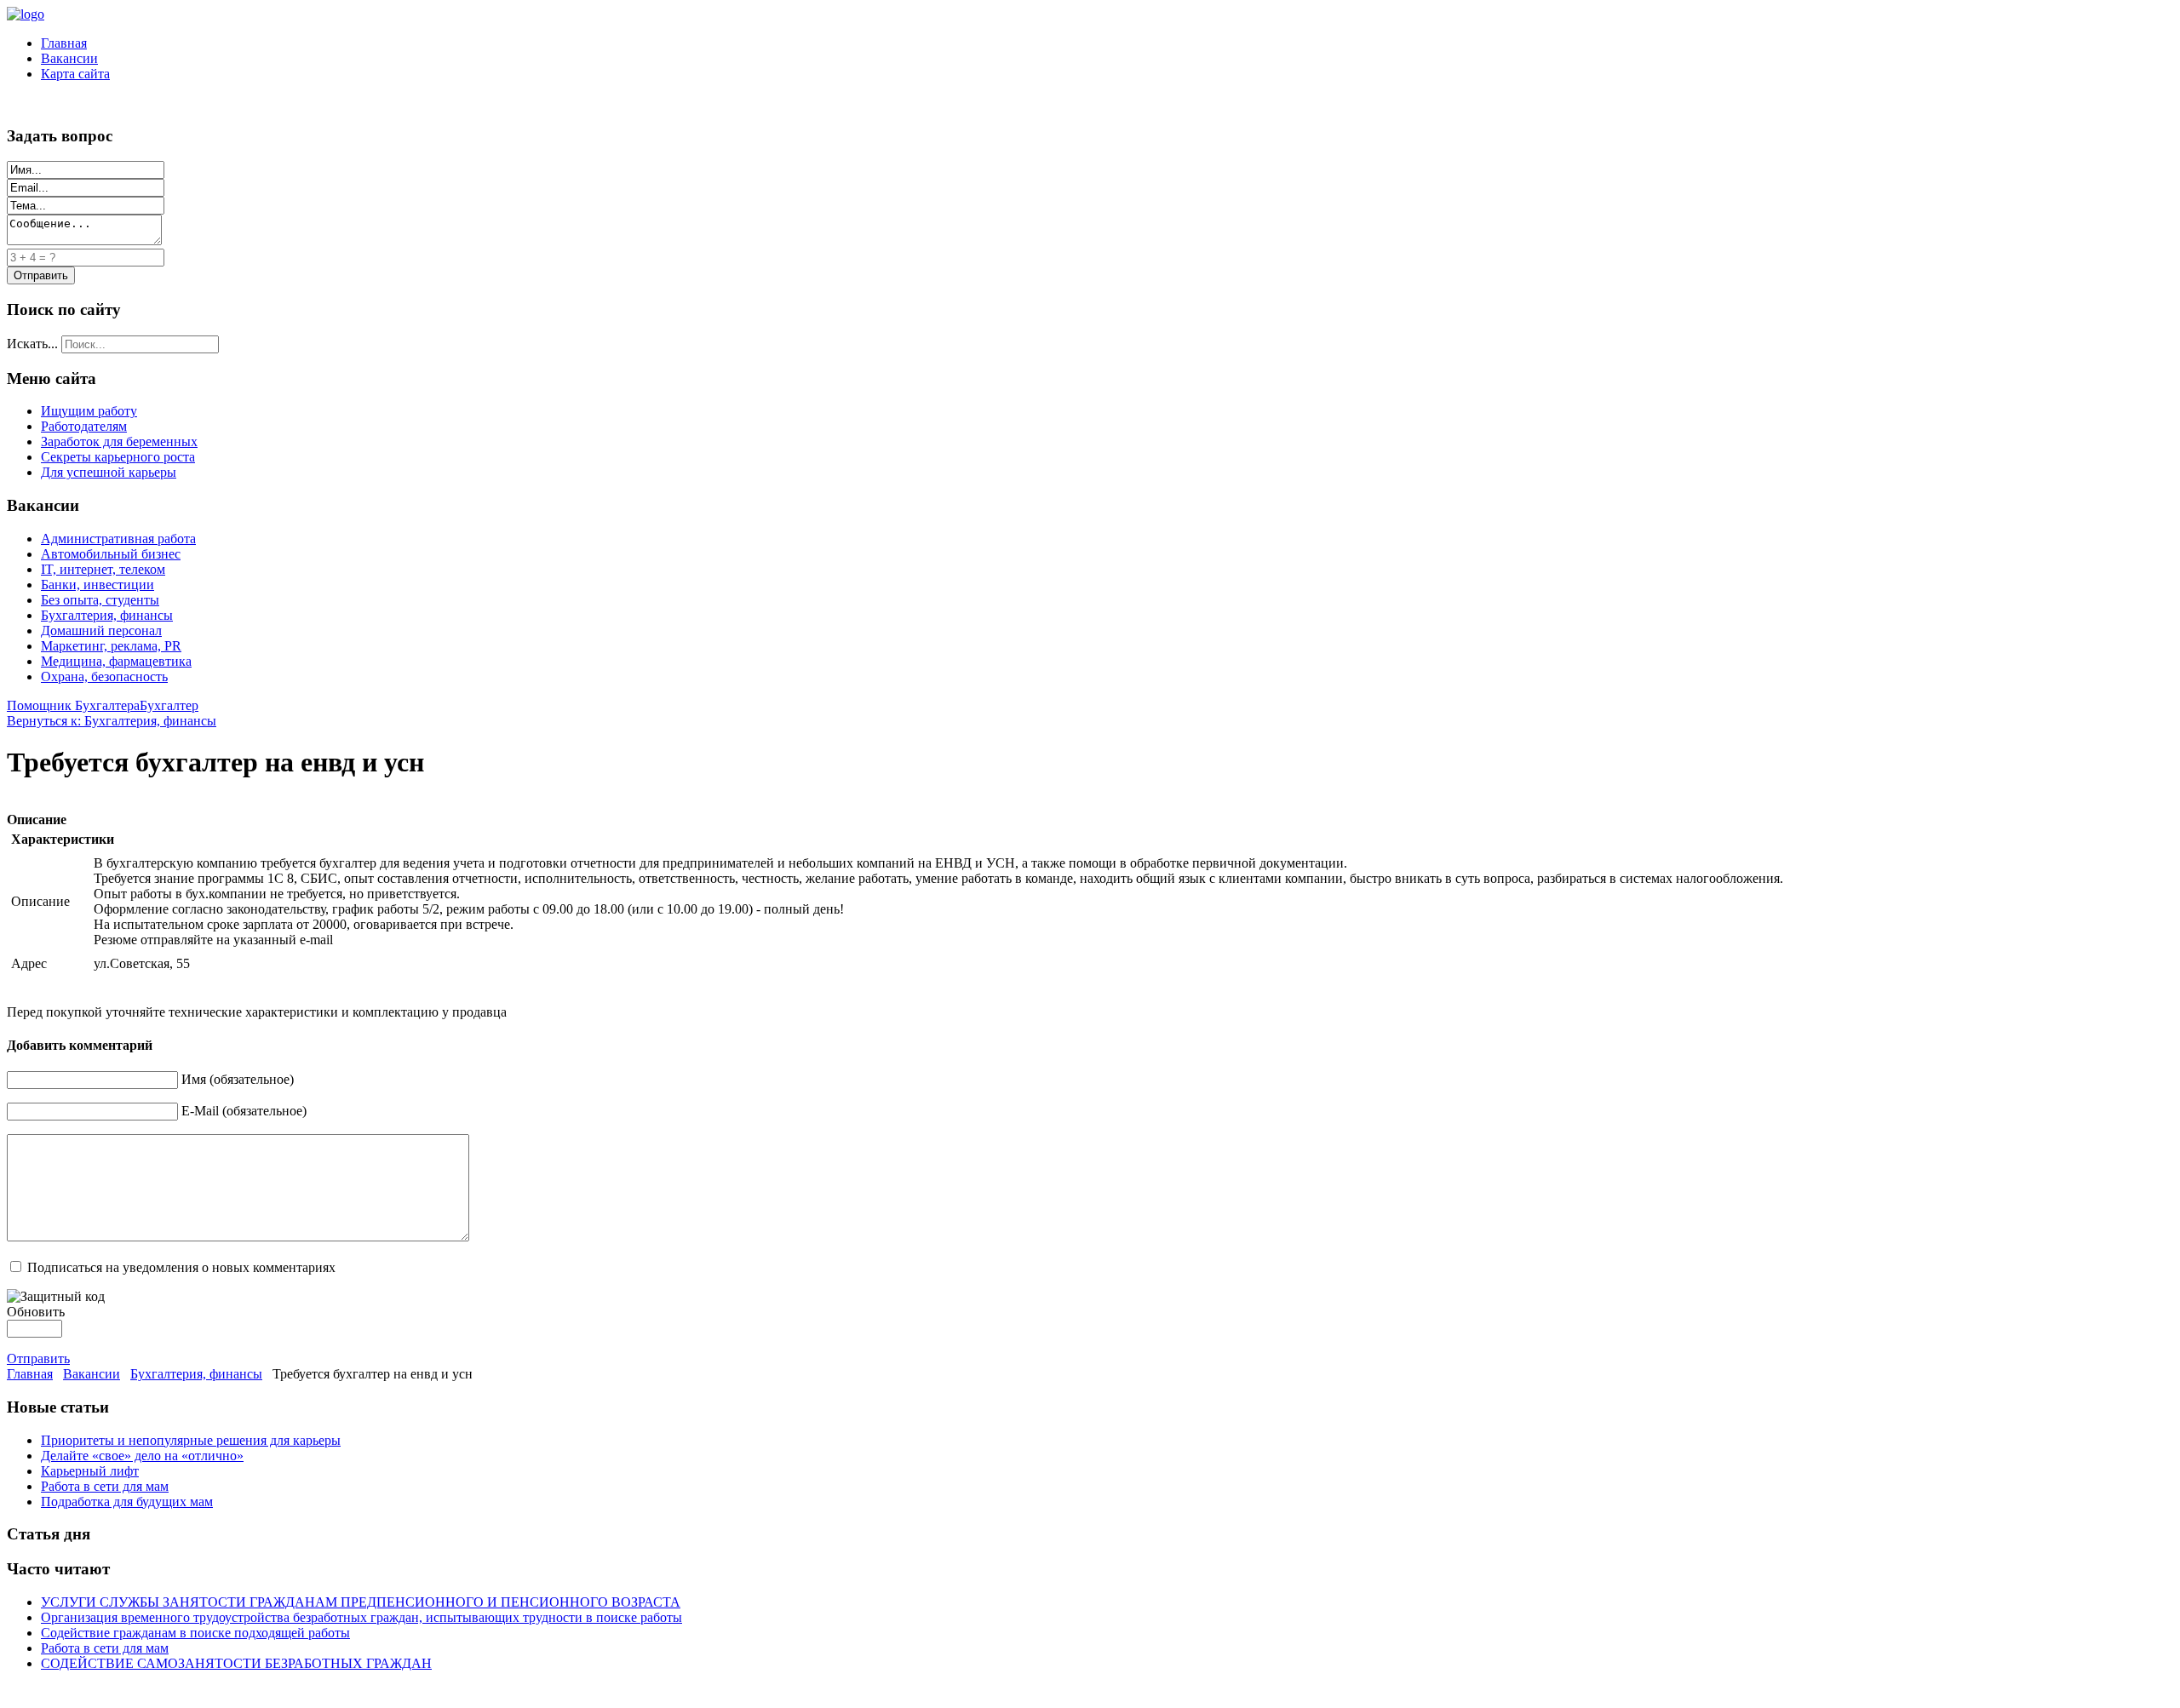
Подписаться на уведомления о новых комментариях (181, 1267)
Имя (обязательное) (238, 1079)
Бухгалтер (169, 705)
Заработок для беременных (119, 441)
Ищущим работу (89, 411)
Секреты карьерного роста (118, 457)
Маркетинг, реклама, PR (111, 646)
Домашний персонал (101, 630)
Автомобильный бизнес (111, 554)
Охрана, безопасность (104, 676)
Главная (64, 43)
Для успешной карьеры (109, 472)
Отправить (38, 1358)
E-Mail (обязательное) (244, 1111)
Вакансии (69, 58)
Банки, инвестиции (98, 585)
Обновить (36, 1312)
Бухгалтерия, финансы (107, 615)
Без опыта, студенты (100, 600)
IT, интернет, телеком (103, 569)
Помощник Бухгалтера (73, 705)
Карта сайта (75, 74)
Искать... (32, 344)
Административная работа (118, 539)
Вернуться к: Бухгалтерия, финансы (112, 721)
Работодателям (84, 426)
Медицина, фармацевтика (116, 661)
